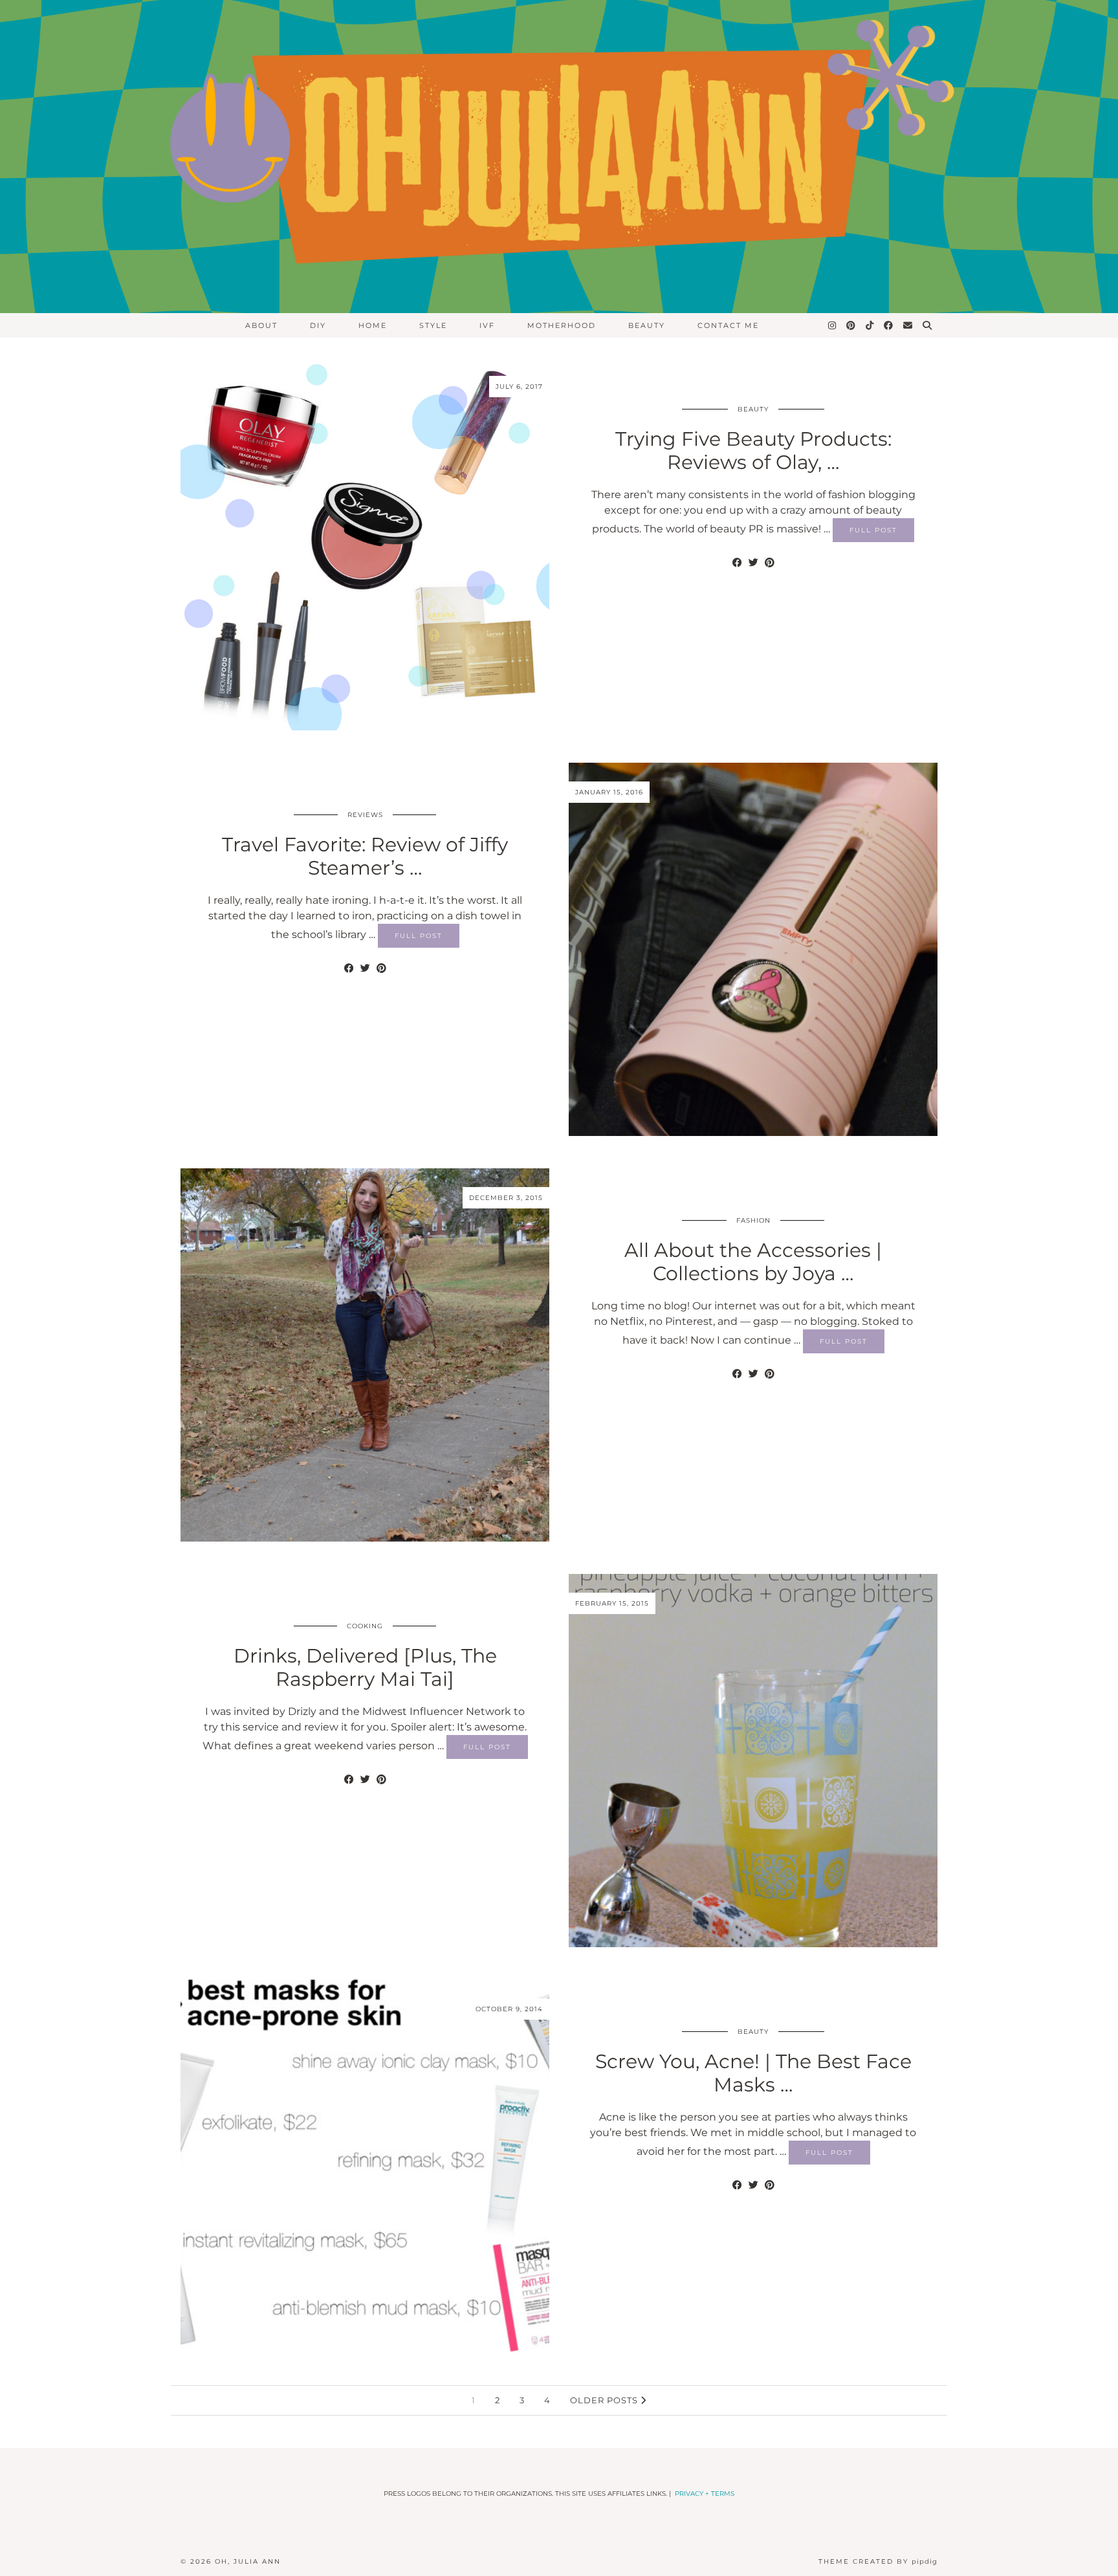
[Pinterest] (851, 325)
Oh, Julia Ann (248, 2561)
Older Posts (605, 2400)
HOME (373, 325)
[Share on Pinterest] (770, 563)
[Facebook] (889, 325)
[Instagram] (833, 325)
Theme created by (878, 2561)
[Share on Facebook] (737, 563)
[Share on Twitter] (753, 563)
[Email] (908, 325)
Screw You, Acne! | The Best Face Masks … (753, 2073)
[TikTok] (870, 325)
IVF (487, 325)
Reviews (365, 815)
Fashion (753, 1220)
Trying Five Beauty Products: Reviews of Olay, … (753, 451)
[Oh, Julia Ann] (559, 157)
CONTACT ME (728, 325)
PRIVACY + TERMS (705, 2494)
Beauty (753, 409)
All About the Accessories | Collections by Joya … (753, 1262)
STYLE (433, 325)
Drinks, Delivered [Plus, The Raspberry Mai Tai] (365, 1667)
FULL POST (873, 530)
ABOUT (261, 325)
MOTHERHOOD (562, 325)
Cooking (365, 1626)
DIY (318, 325)
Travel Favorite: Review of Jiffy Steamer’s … (365, 856)
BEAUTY (647, 325)
